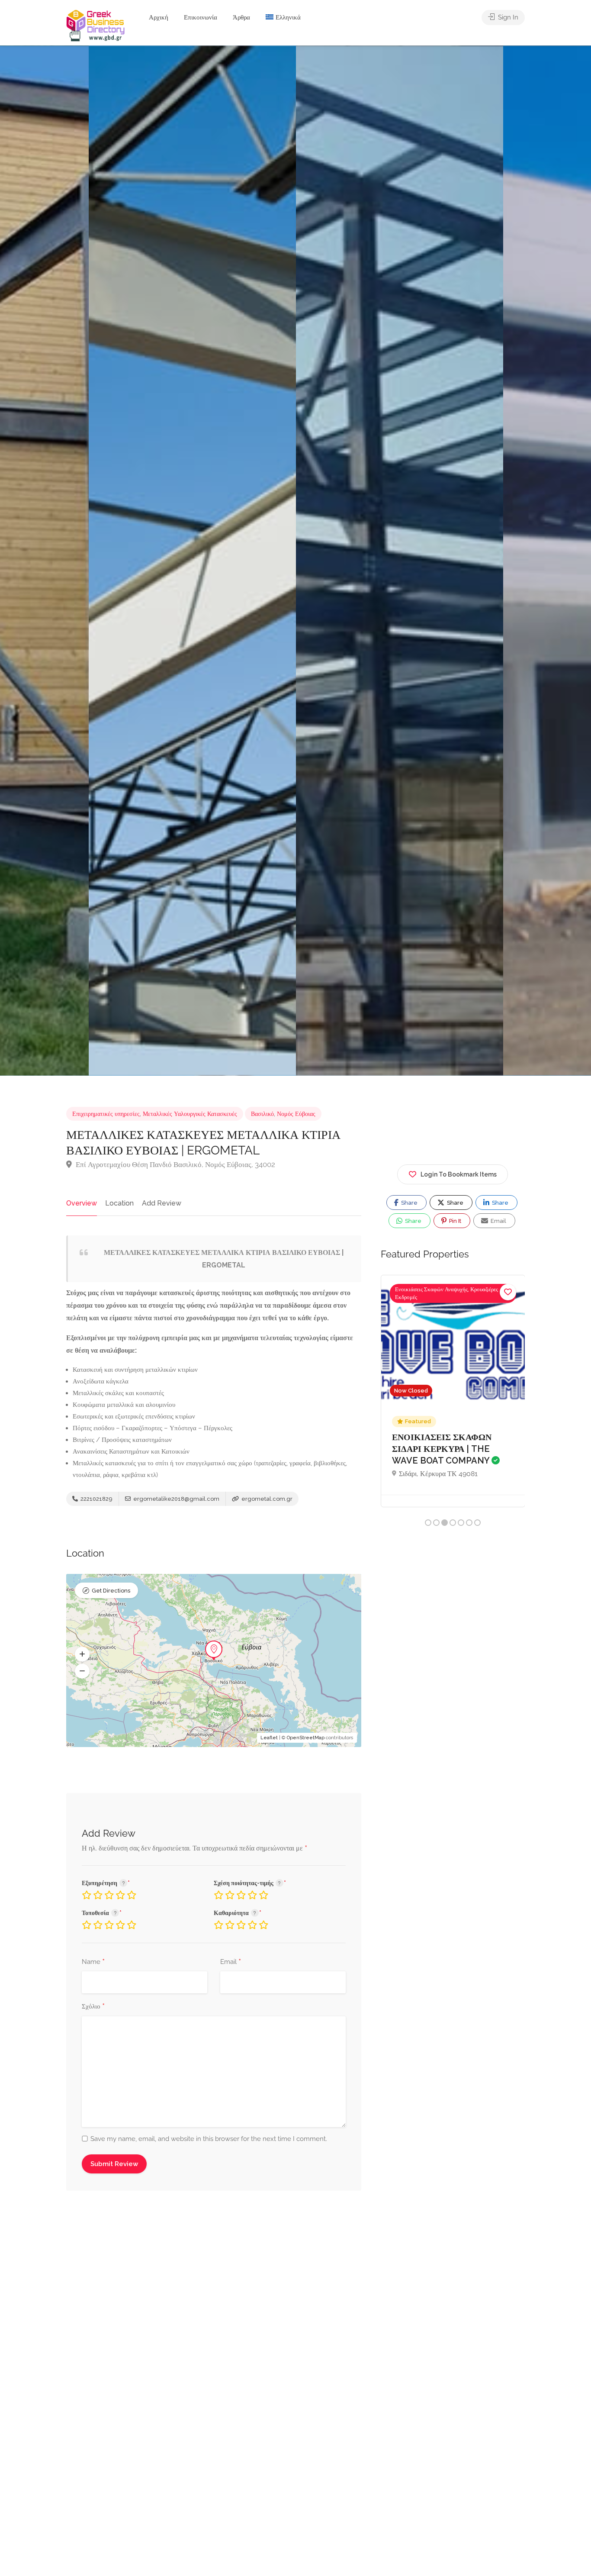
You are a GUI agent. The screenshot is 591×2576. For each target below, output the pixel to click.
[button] (82, 1654)
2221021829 (96, 1499)
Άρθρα (241, 17)
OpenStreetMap (306, 1738)
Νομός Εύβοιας (296, 1114)
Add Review (162, 1203)
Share (409, 1203)
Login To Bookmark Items (459, 1174)
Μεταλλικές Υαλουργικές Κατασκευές (190, 1114)
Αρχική (159, 17)
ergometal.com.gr (266, 1499)
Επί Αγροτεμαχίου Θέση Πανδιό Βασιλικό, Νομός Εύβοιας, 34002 (175, 1164)
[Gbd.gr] (96, 25)
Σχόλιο (93, 2007)
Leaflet (269, 1738)
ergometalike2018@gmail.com (176, 1499)
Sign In (507, 17)
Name (93, 1962)
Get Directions (111, 1591)
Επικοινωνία (201, 17)
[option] (400, 561)
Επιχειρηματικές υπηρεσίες (106, 1114)
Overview (82, 1203)
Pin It (454, 1221)
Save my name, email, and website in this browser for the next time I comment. (209, 2139)
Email (231, 1962)
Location (119, 1203)
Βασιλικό (262, 1114)
